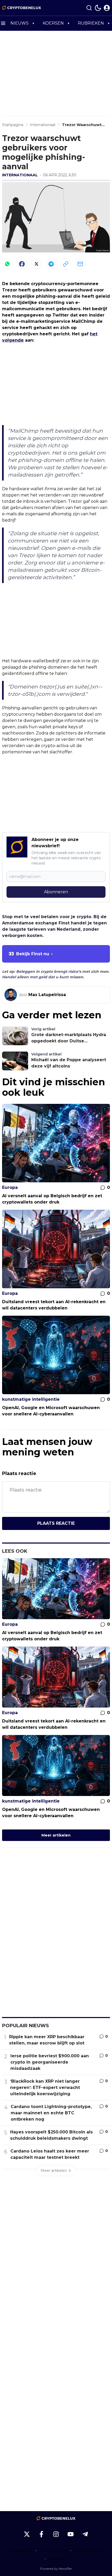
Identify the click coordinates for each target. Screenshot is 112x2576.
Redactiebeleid (89, 2550)
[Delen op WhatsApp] (7, 264)
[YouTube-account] (71, 2534)
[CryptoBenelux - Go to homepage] (56, 2518)
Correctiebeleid (53, 2550)
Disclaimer (58, 2559)
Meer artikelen (56, 1835)
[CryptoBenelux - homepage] (22, 8)
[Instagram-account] (56, 2534)
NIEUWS (20, 23)
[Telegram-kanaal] (85, 2534)
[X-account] (27, 2534)
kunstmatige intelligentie (31, 1399)
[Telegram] (51, 264)
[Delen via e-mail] (80, 264)
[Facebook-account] (41, 2534)
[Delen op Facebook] (22, 264)
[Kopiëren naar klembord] (66, 264)
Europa (10, 1187)
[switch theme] (98, 8)
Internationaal (20, 175)
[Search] (89, 8)
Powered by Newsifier (56, 2569)
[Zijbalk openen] (3, 23)
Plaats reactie (56, 1523)
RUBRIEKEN (91, 23)
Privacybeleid (20, 2550)
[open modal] (107, 8)
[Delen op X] (36, 264)
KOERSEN (53, 23)
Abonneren (56, 892)
